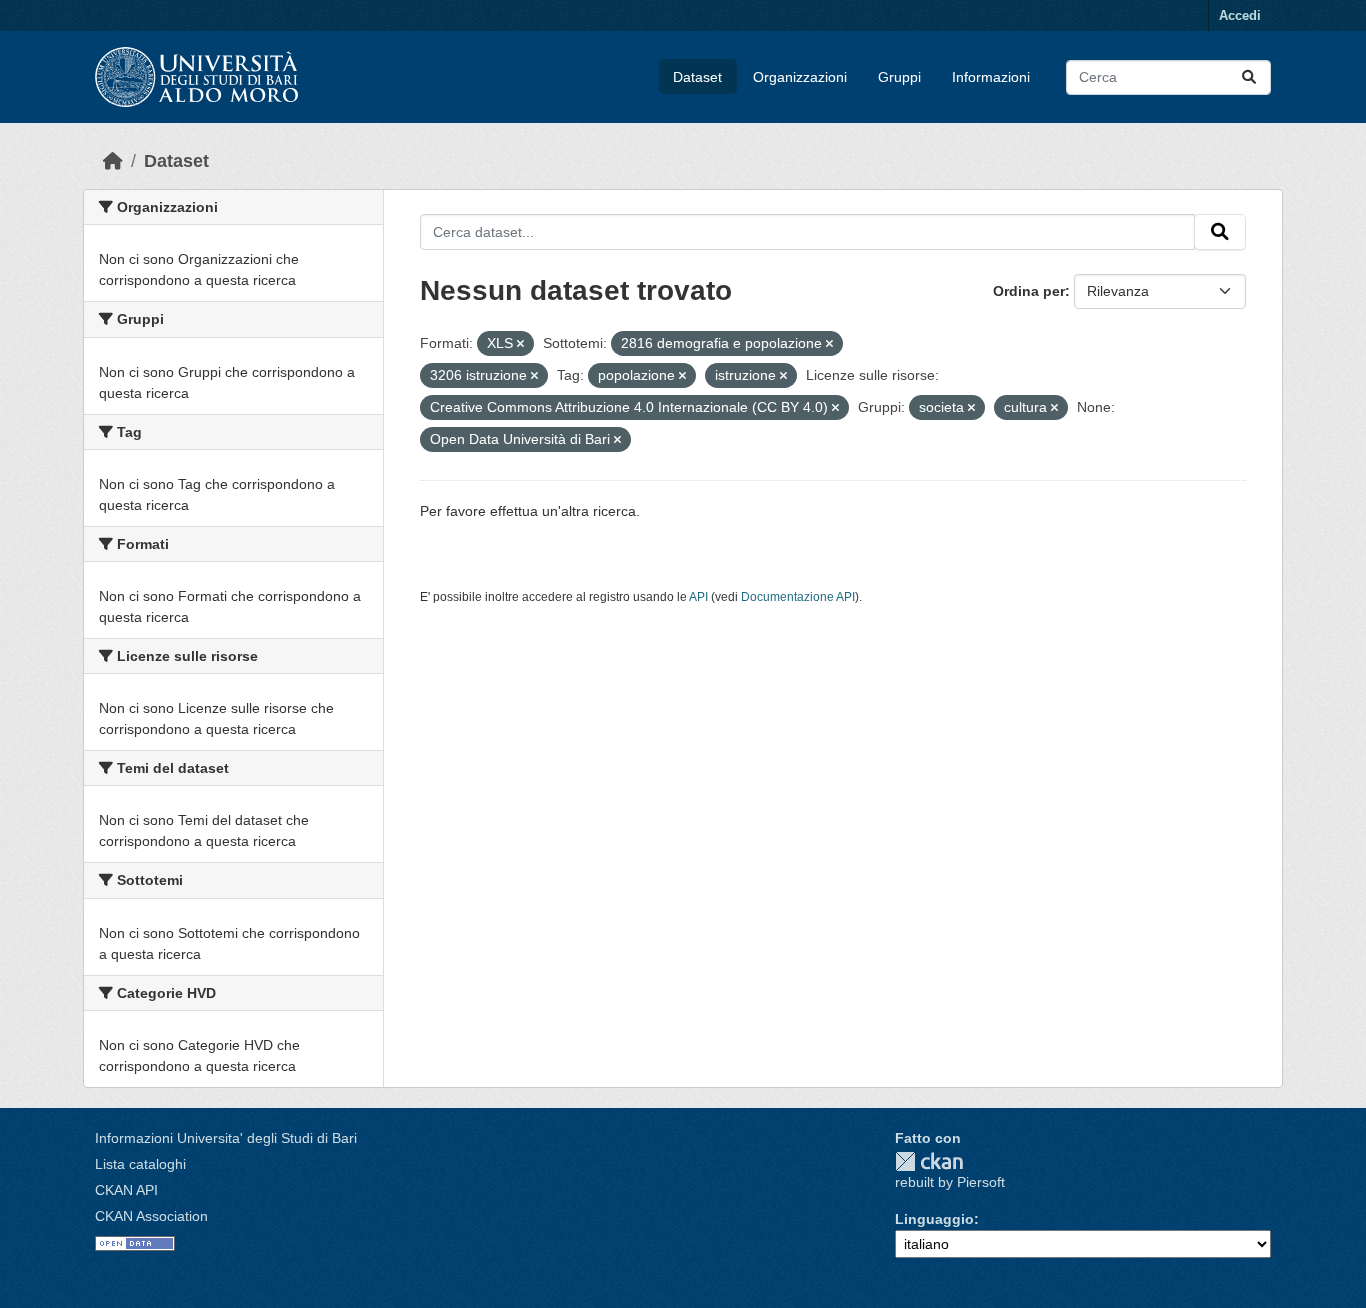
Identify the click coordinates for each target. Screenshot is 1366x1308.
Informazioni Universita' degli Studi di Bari (226, 1138)
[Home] (113, 161)
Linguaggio (934, 1219)
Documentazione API (798, 597)
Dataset (697, 77)
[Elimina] (520, 344)
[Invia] (1249, 77)
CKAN (929, 1161)
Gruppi (899, 77)
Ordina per (1029, 291)
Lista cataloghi (140, 1164)
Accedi (1240, 15)
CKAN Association (151, 1216)
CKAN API (126, 1190)
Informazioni (991, 77)
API (698, 597)
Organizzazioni (800, 77)
